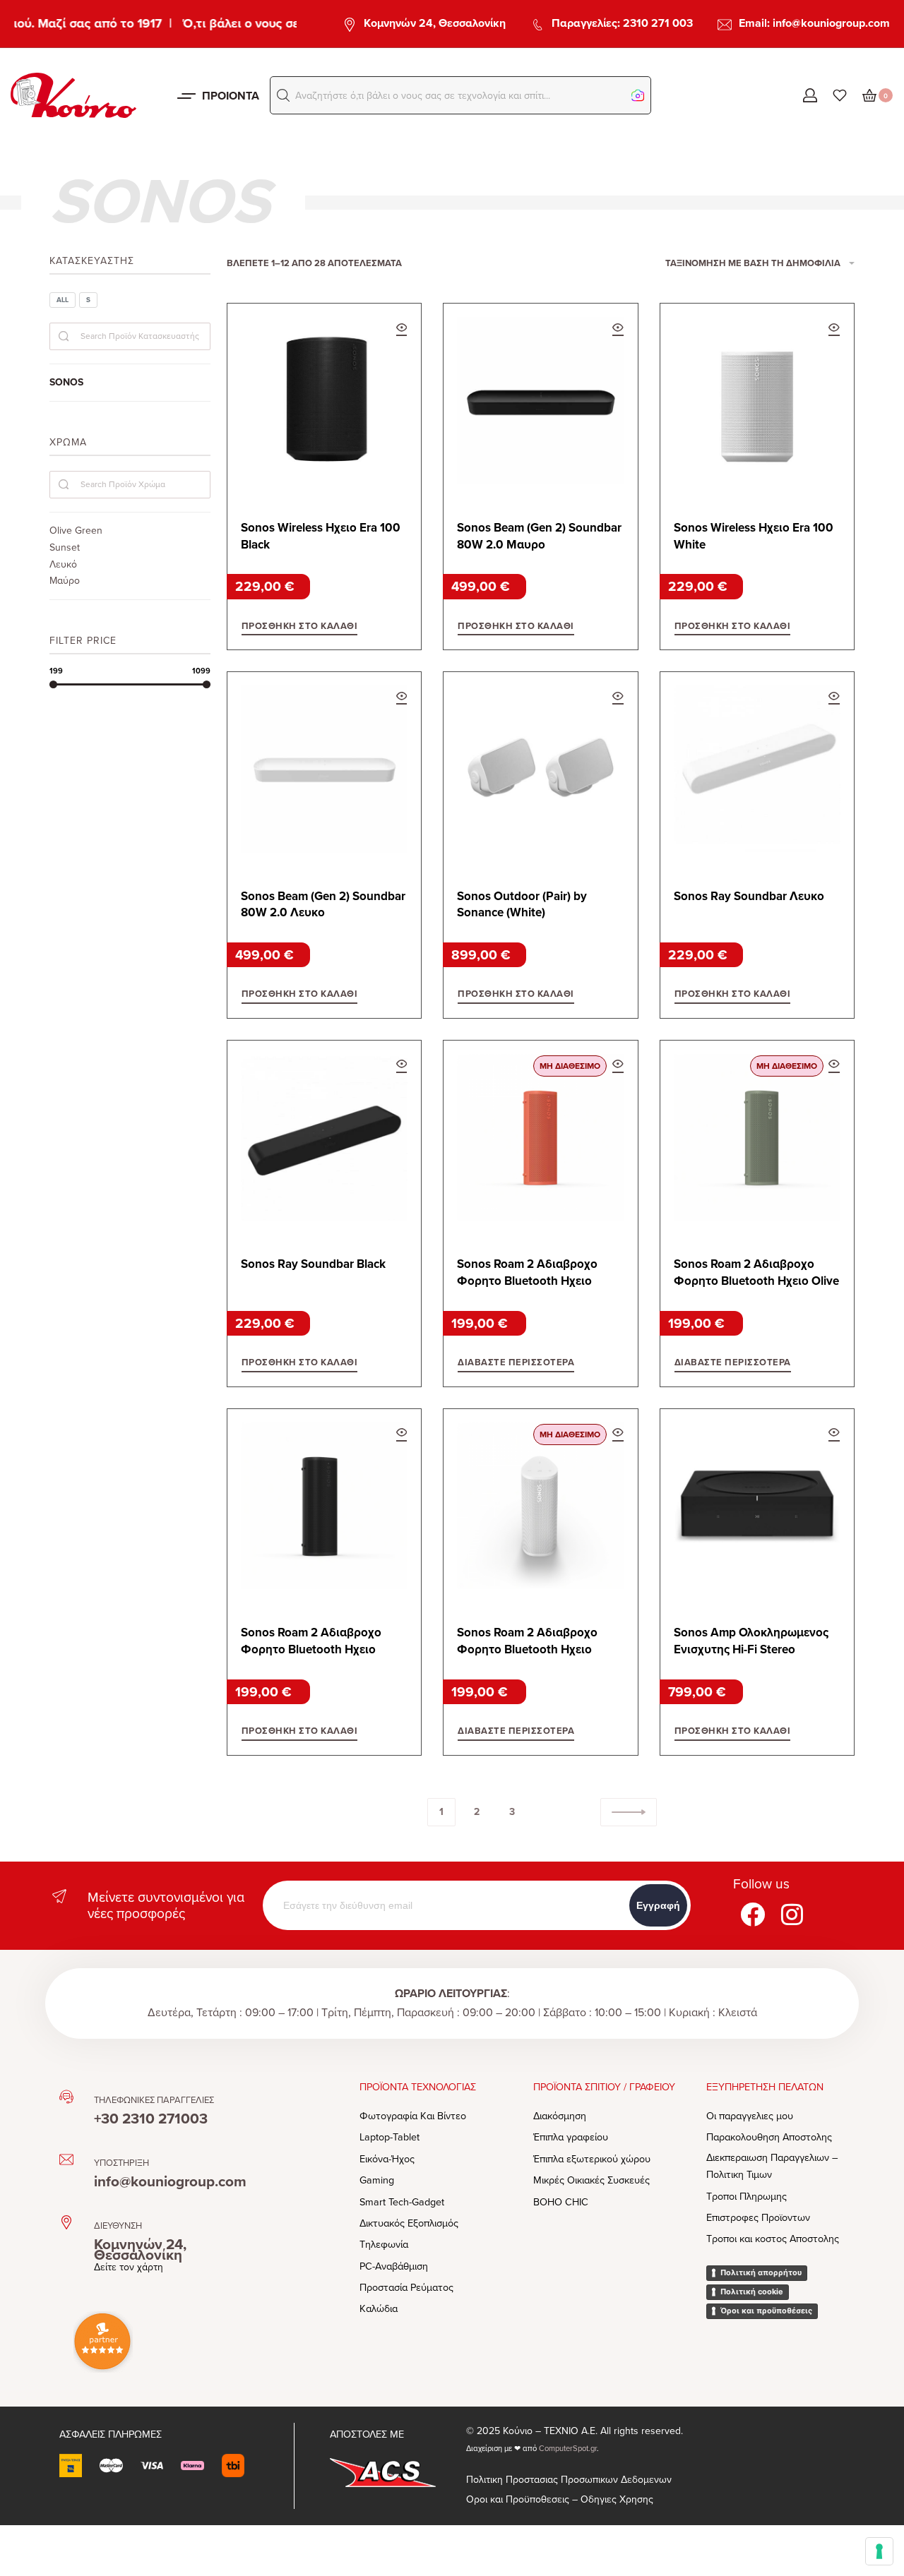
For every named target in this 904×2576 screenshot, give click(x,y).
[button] (283, 95)
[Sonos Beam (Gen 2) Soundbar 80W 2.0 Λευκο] (324, 769)
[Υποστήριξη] (66, 2159)
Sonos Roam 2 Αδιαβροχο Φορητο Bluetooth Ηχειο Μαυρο (311, 1642)
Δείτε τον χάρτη (129, 2267)
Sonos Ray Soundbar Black (313, 1264)
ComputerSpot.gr (568, 2449)
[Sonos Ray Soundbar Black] (324, 1137)
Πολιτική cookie (752, 2292)
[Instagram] (792, 1915)
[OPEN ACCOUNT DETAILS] (810, 95)
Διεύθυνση (118, 2226)
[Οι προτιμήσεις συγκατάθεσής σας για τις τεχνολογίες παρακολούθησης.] (879, 2551)
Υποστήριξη (121, 2163)
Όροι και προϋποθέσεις (766, 2311)
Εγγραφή (658, 1905)
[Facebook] (753, 1915)
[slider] (53, 684)
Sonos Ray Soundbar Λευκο (749, 896)
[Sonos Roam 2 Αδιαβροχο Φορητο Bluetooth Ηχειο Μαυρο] (324, 1506)
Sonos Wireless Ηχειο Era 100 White (754, 536)
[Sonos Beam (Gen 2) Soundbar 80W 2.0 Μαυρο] (540, 400)
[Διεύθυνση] (66, 2222)
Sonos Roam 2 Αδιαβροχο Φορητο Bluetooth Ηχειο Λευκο (527, 1642)
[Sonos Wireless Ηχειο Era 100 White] (757, 400)
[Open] (840, 95)
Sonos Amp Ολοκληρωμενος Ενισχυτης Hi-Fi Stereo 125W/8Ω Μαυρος (751, 1642)
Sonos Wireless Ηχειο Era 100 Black (321, 536)
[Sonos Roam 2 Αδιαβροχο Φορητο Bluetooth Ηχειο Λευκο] (540, 1506)
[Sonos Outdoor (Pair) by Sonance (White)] (540, 769)
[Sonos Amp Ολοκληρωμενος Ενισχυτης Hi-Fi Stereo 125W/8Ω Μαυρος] (757, 1506)
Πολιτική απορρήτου (761, 2272)
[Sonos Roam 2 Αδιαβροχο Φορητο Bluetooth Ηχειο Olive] (757, 1137)
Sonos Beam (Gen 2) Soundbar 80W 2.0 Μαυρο (539, 536)
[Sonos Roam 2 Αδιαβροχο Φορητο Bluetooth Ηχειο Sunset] (540, 1137)
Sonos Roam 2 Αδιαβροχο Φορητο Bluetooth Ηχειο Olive (756, 1272)
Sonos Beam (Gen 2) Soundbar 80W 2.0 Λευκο (323, 905)
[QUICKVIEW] (402, 329)
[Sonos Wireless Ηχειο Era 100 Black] (324, 400)
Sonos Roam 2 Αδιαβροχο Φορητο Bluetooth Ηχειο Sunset (527, 1273)
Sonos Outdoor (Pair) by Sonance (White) (522, 905)
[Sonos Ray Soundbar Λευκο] (757, 769)
